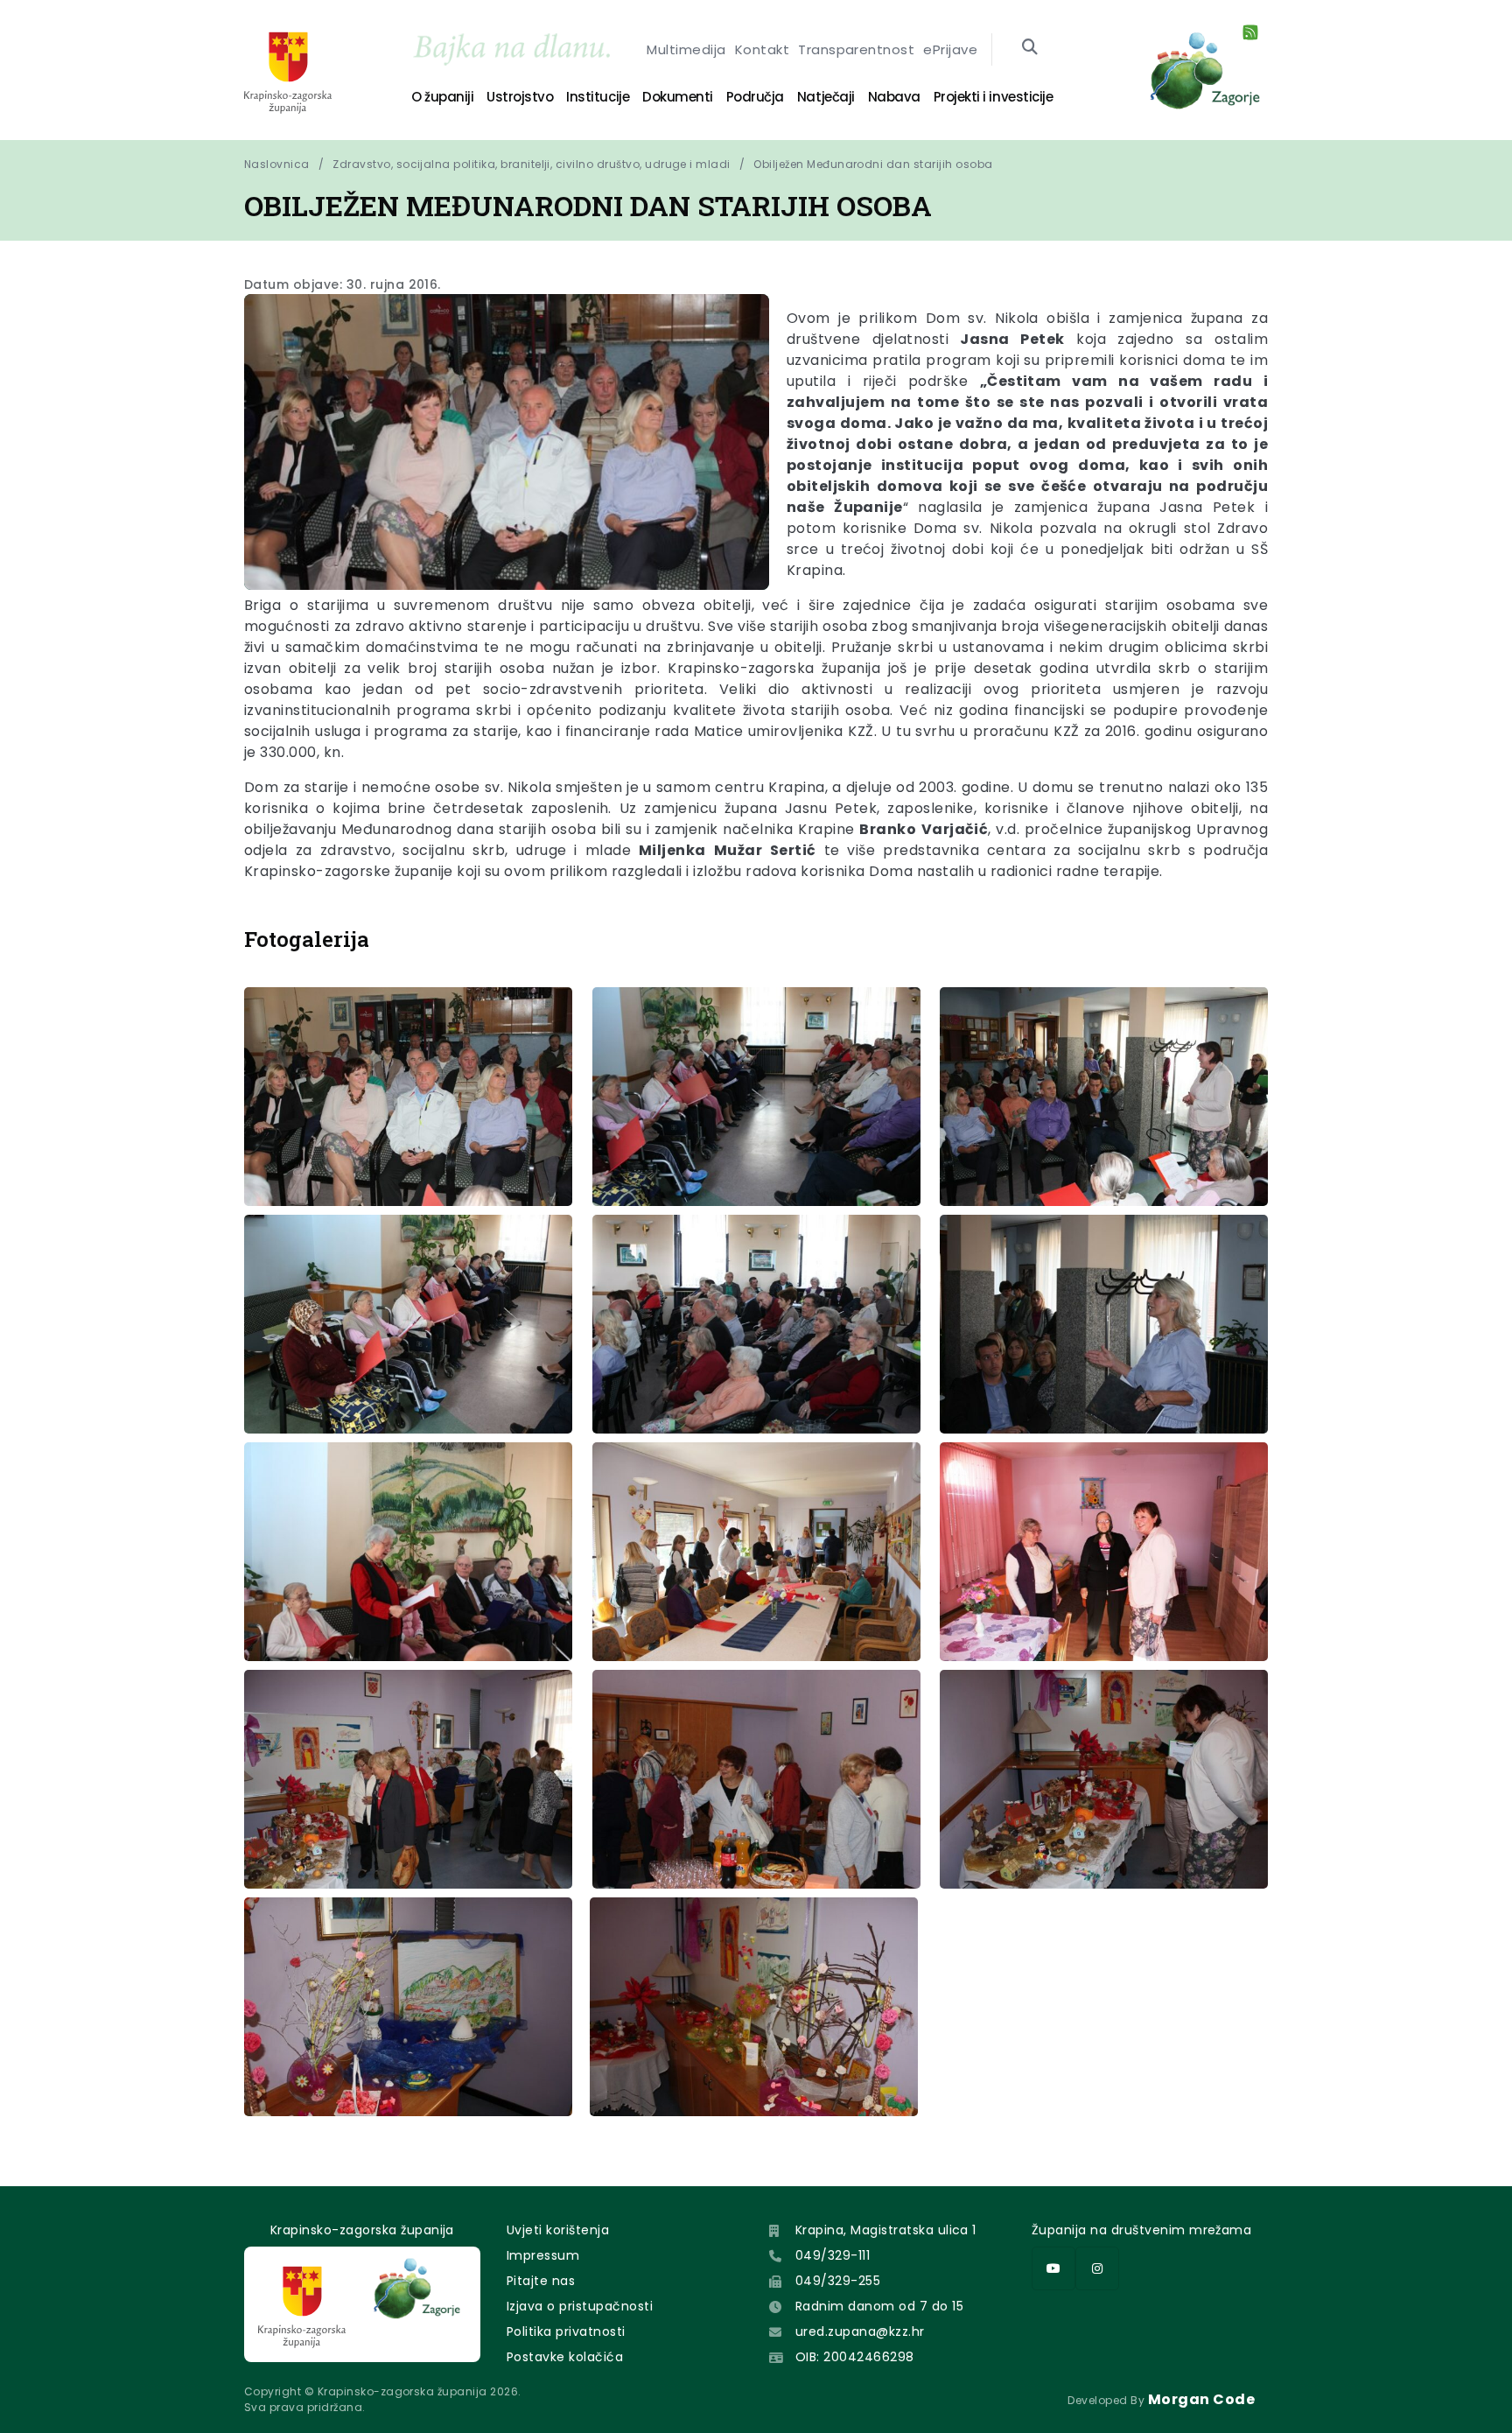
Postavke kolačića (565, 2357)
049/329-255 (838, 2281)
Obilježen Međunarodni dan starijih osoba (873, 164)
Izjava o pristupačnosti (580, 2306)
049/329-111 (833, 2255)
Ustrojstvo (520, 97)
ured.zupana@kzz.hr (860, 2331)
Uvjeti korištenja (558, 2230)
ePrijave (950, 49)
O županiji (442, 97)
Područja (755, 97)
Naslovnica (277, 164)
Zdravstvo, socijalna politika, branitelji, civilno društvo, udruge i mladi (532, 164)
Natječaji (826, 97)
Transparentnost (856, 49)
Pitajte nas (541, 2281)
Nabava (894, 97)
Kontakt (762, 49)
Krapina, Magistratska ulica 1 (886, 2230)
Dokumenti (678, 97)
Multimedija (686, 49)
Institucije (598, 97)
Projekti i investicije (993, 97)
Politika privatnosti (566, 2331)
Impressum (543, 2255)
